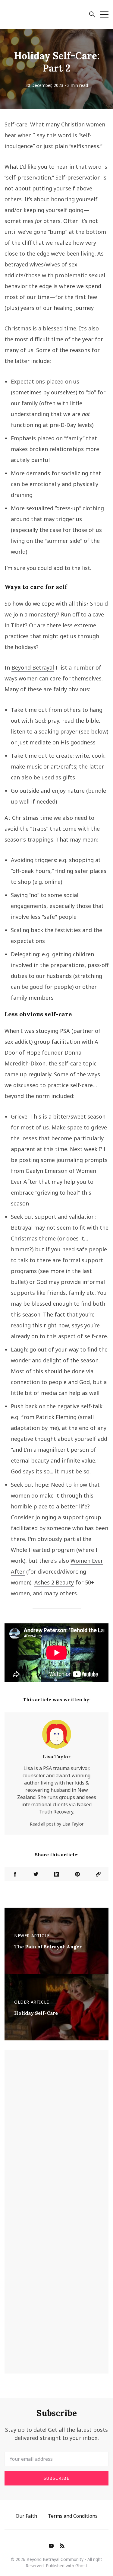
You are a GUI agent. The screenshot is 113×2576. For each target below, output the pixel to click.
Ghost (81, 2566)
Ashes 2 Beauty (54, 1582)
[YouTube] (51, 2546)
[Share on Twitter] (36, 1874)
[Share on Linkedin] (56, 1874)
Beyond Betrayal (33, 667)
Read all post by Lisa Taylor (57, 1824)
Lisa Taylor (57, 1756)
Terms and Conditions (73, 2516)
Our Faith (26, 2516)
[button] (92, 15)
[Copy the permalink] (98, 1874)
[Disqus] (56, 2133)
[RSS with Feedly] (62, 2546)
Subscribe (56, 2478)
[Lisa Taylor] (57, 1737)
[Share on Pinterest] (77, 1874)
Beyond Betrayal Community (55, 2559)
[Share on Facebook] (15, 1874)
